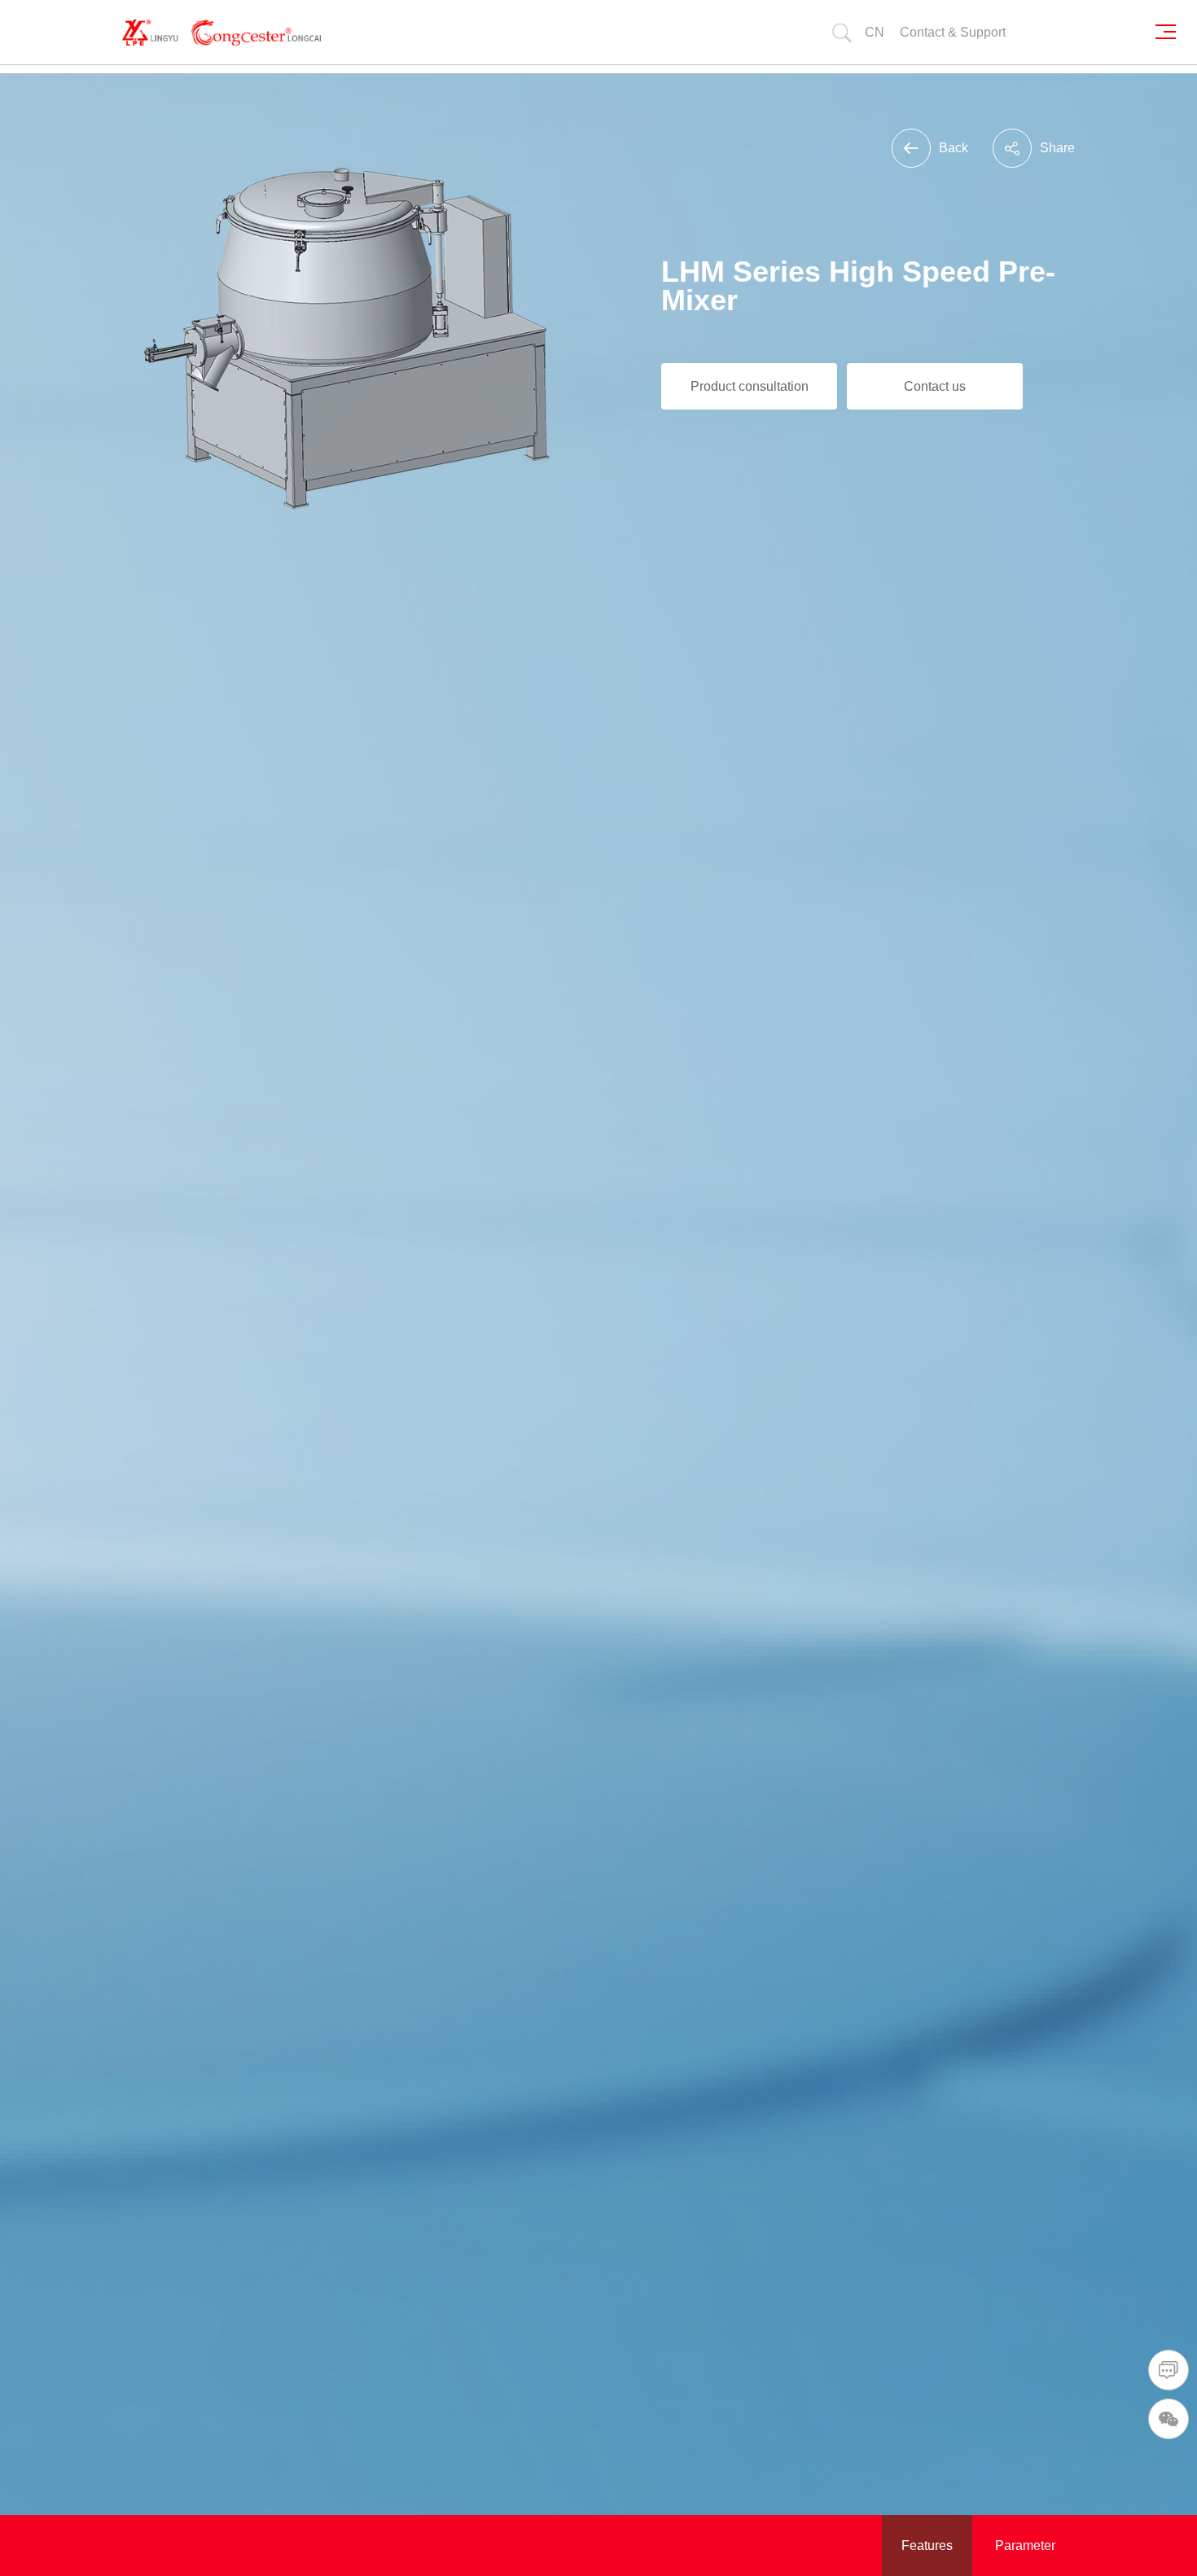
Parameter (1025, 2545)
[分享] (1012, 148)
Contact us (935, 386)
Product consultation (750, 386)
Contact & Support (953, 32)
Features (927, 2545)
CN (875, 32)
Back (954, 148)
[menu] (1171, 32)
